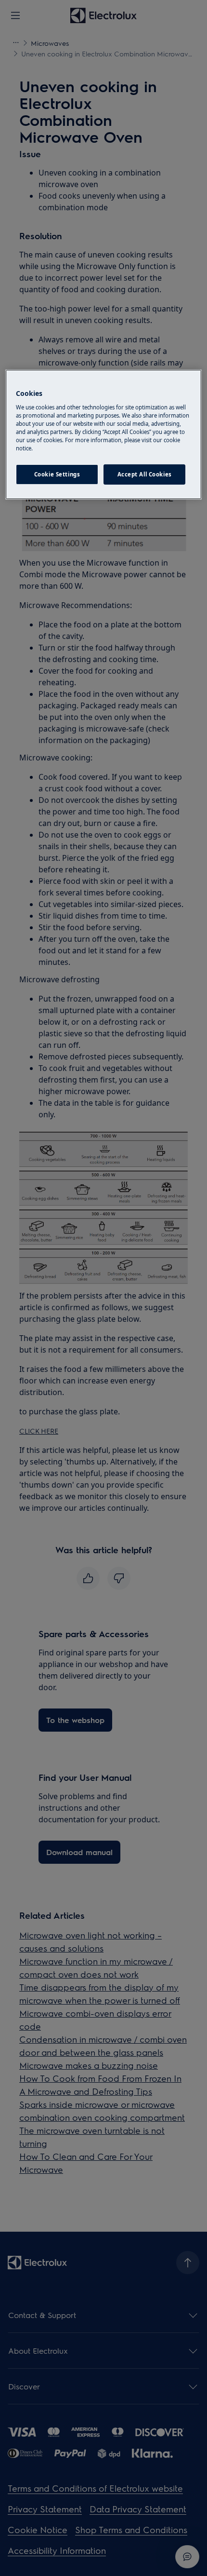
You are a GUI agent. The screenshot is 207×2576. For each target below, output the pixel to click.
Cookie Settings (57, 474)
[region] (104, 434)
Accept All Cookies (145, 474)
